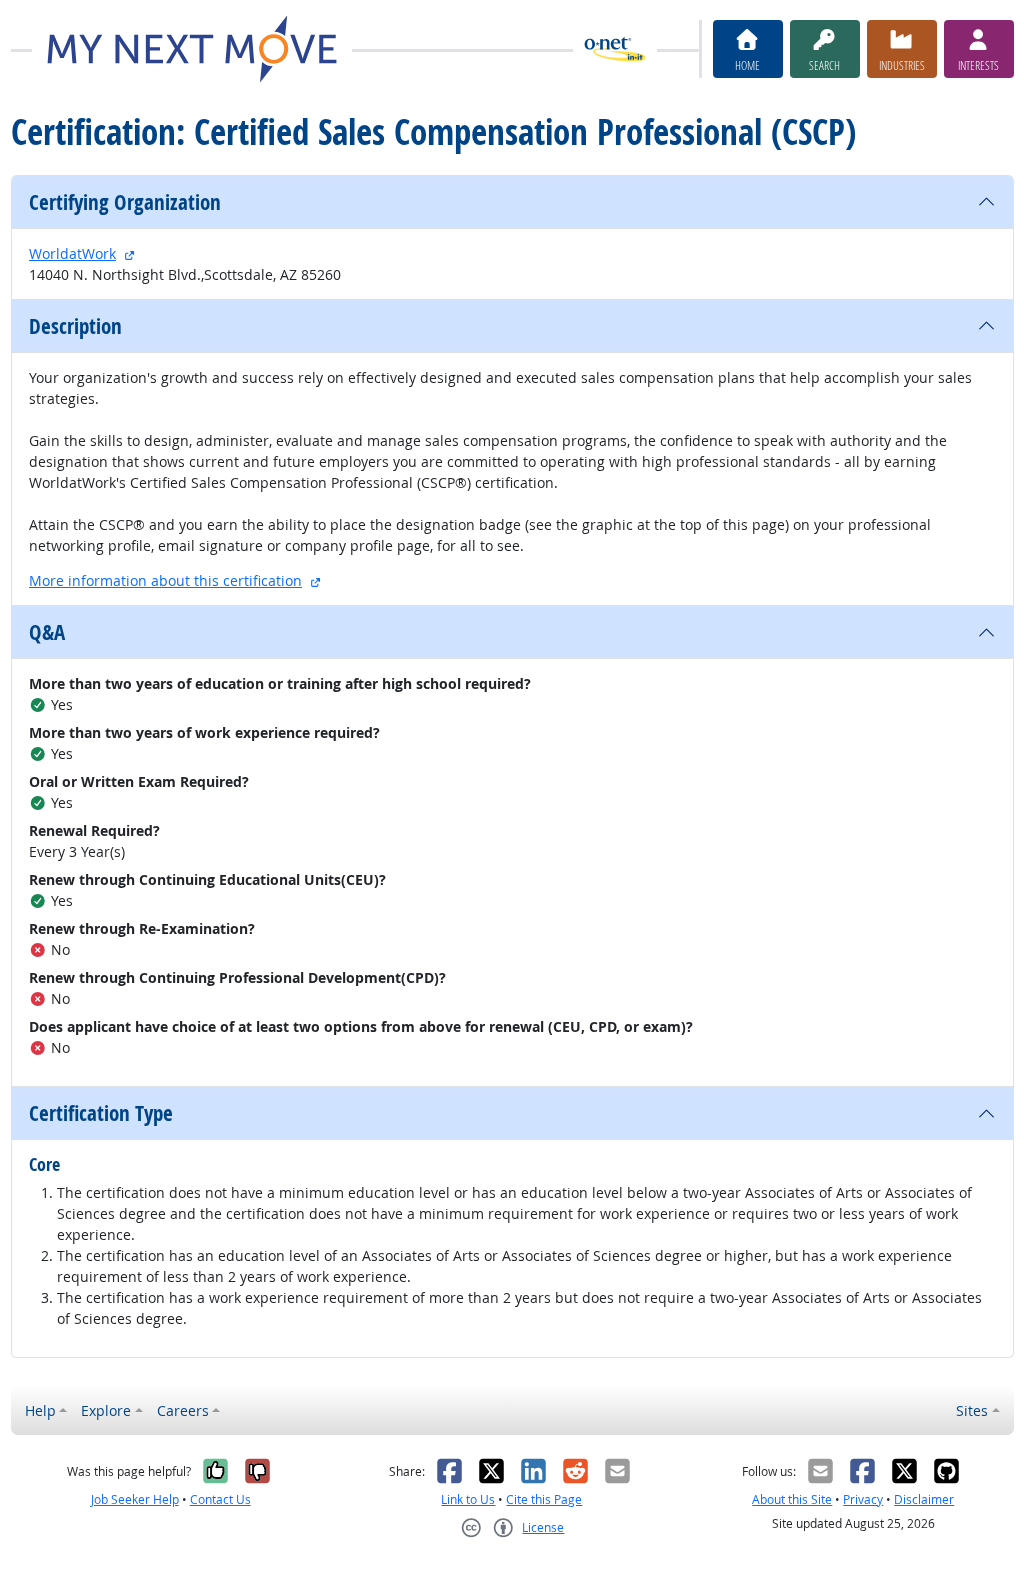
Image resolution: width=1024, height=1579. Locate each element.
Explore (106, 1410)
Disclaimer (924, 1499)
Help (40, 1410)
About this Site (792, 1499)
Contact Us (220, 1499)
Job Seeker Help (135, 1499)
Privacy (863, 1499)
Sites (972, 1410)
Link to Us (468, 1499)
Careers (183, 1410)
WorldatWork (72, 253)
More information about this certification (165, 580)
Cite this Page (544, 1499)
